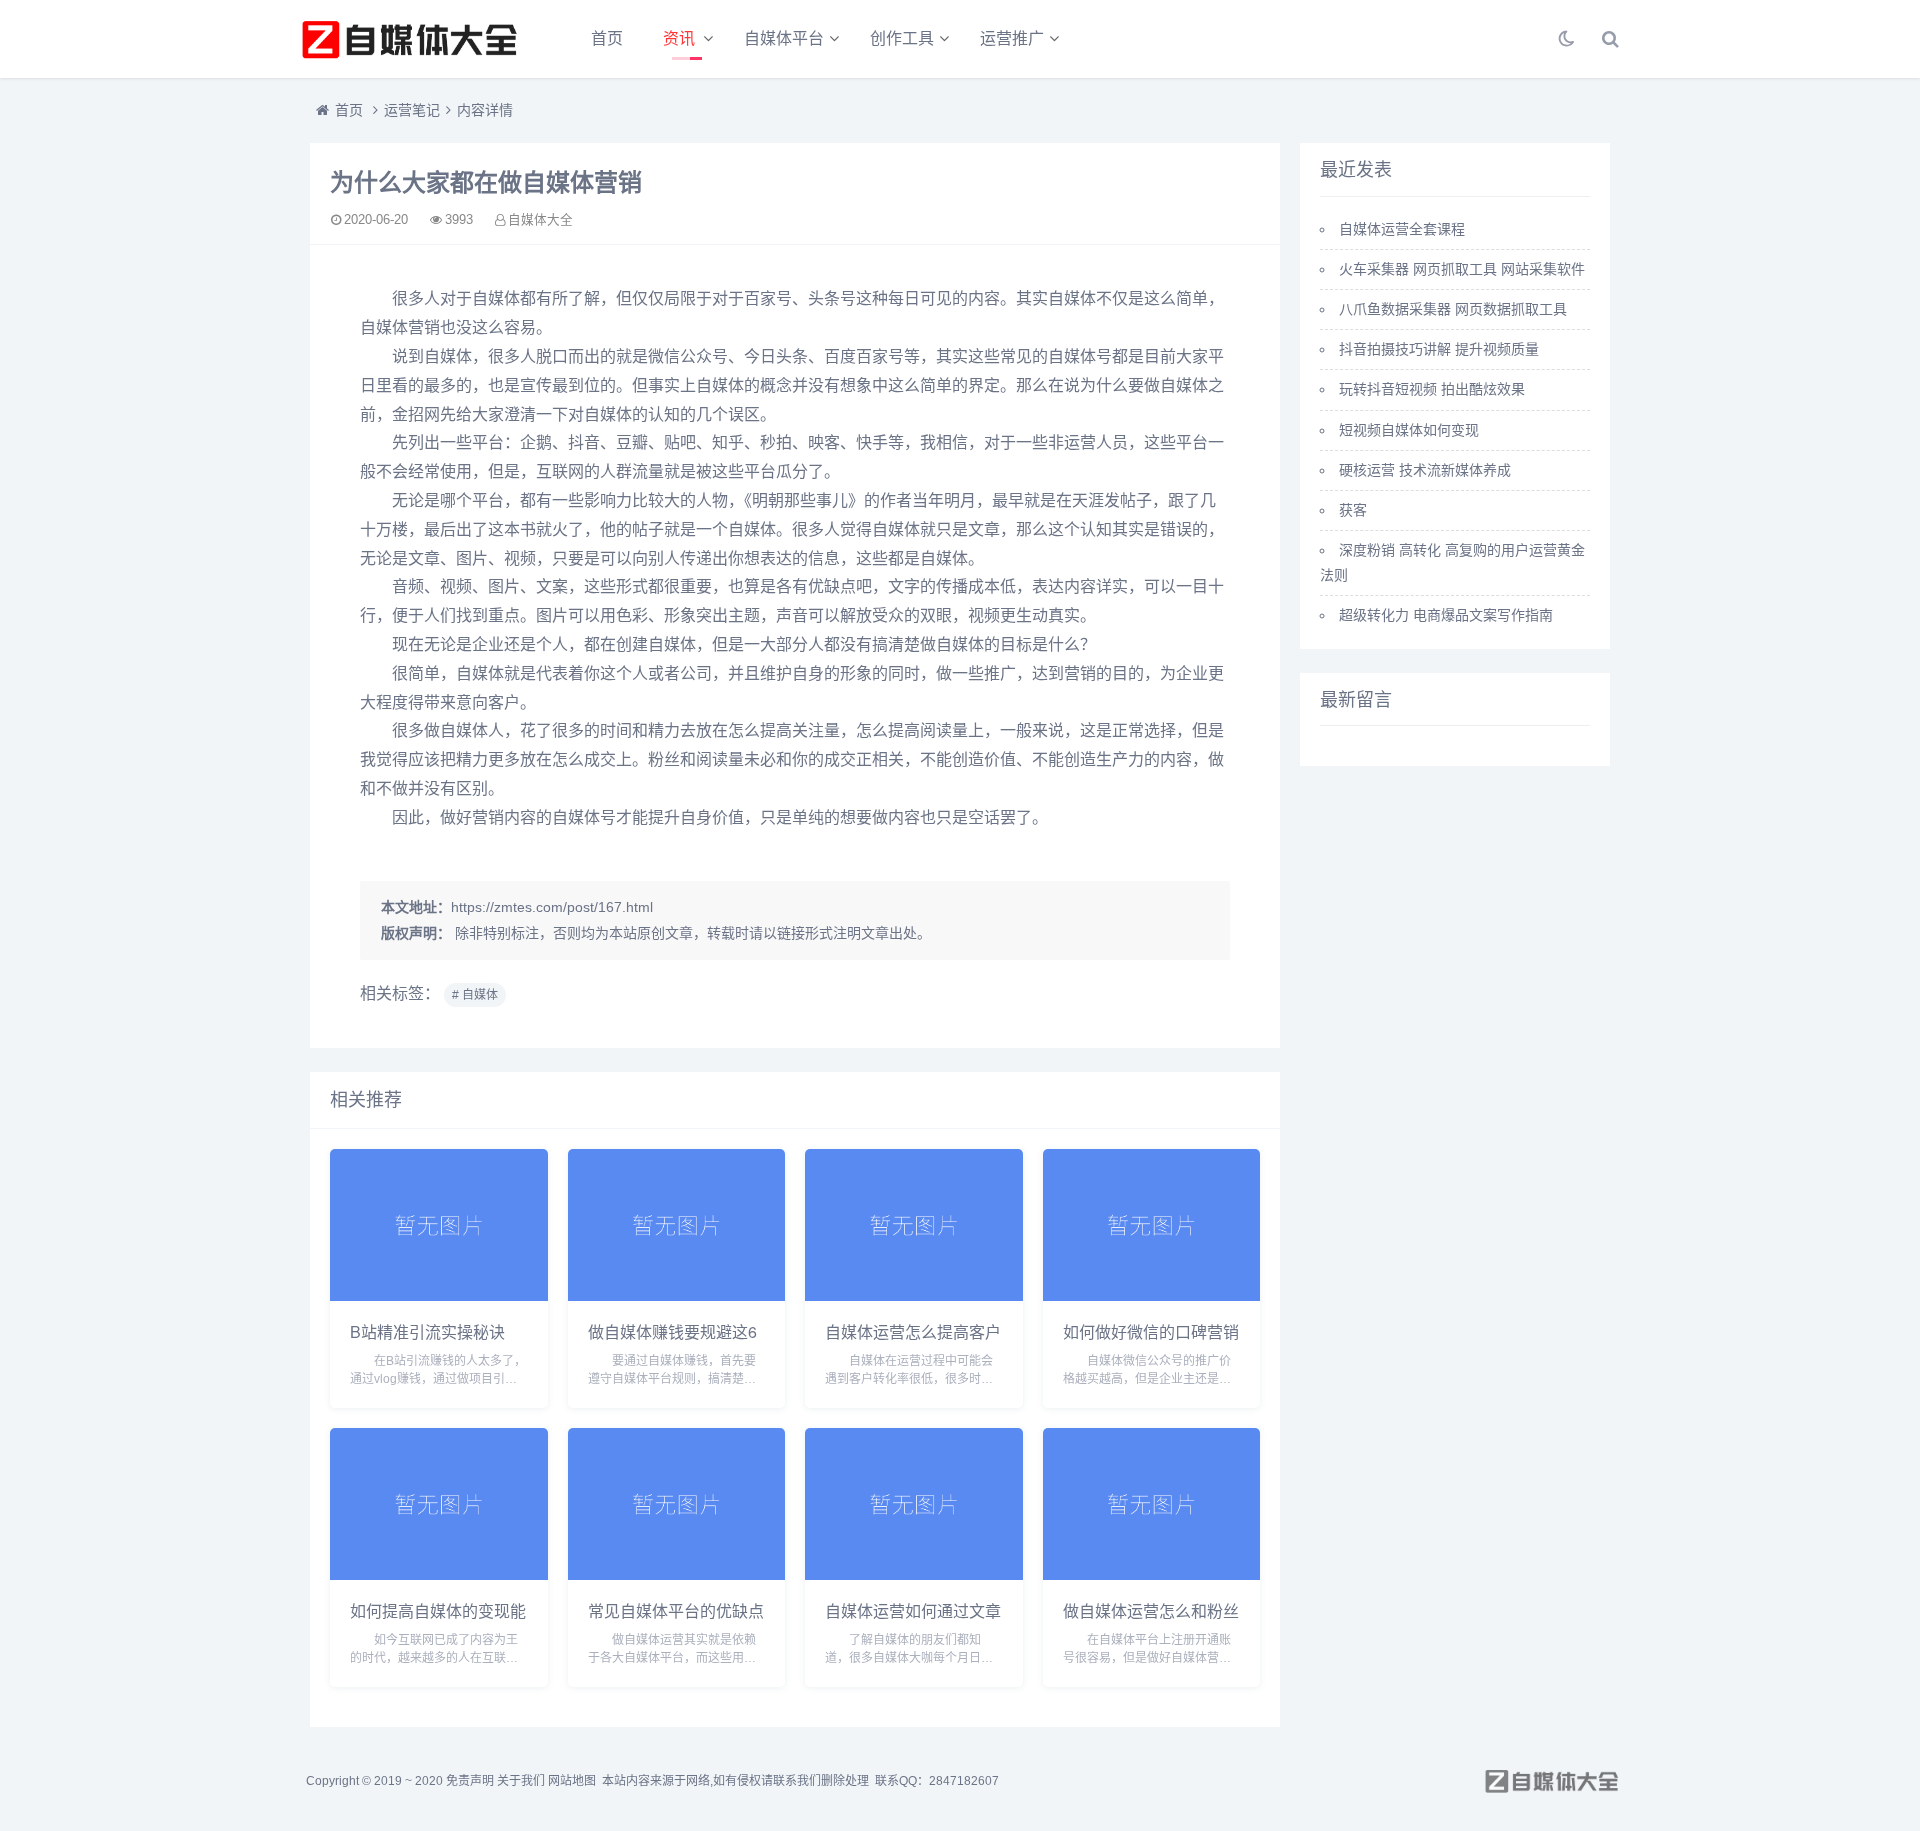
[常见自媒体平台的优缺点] (677, 1574)
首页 (607, 38)
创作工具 (902, 38)
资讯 (679, 38)
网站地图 (572, 1781)
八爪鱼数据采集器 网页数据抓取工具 (1453, 309)
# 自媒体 (475, 995)
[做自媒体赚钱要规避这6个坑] (677, 1295)
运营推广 (1012, 38)
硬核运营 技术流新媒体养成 (1425, 470)
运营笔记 (412, 110)
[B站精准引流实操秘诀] (439, 1295)
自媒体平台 (784, 38)
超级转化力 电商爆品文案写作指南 (1446, 615)
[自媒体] (410, 39)
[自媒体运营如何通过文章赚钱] (914, 1574)
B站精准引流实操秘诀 (427, 1331)
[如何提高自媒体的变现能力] (439, 1574)
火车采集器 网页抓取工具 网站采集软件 (1462, 269)
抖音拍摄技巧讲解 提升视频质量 (1439, 349)
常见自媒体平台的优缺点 (676, 1610)
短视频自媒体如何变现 (1409, 430)
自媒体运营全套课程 (1402, 229)
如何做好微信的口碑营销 (1151, 1331)
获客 (1353, 510)
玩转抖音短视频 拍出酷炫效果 (1432, 389)
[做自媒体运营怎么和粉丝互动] (1152, 1574)
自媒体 (496, 298)
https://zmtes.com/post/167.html (552, 907)
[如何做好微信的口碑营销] (1152, 1295)
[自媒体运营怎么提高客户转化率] (914, 1295)
